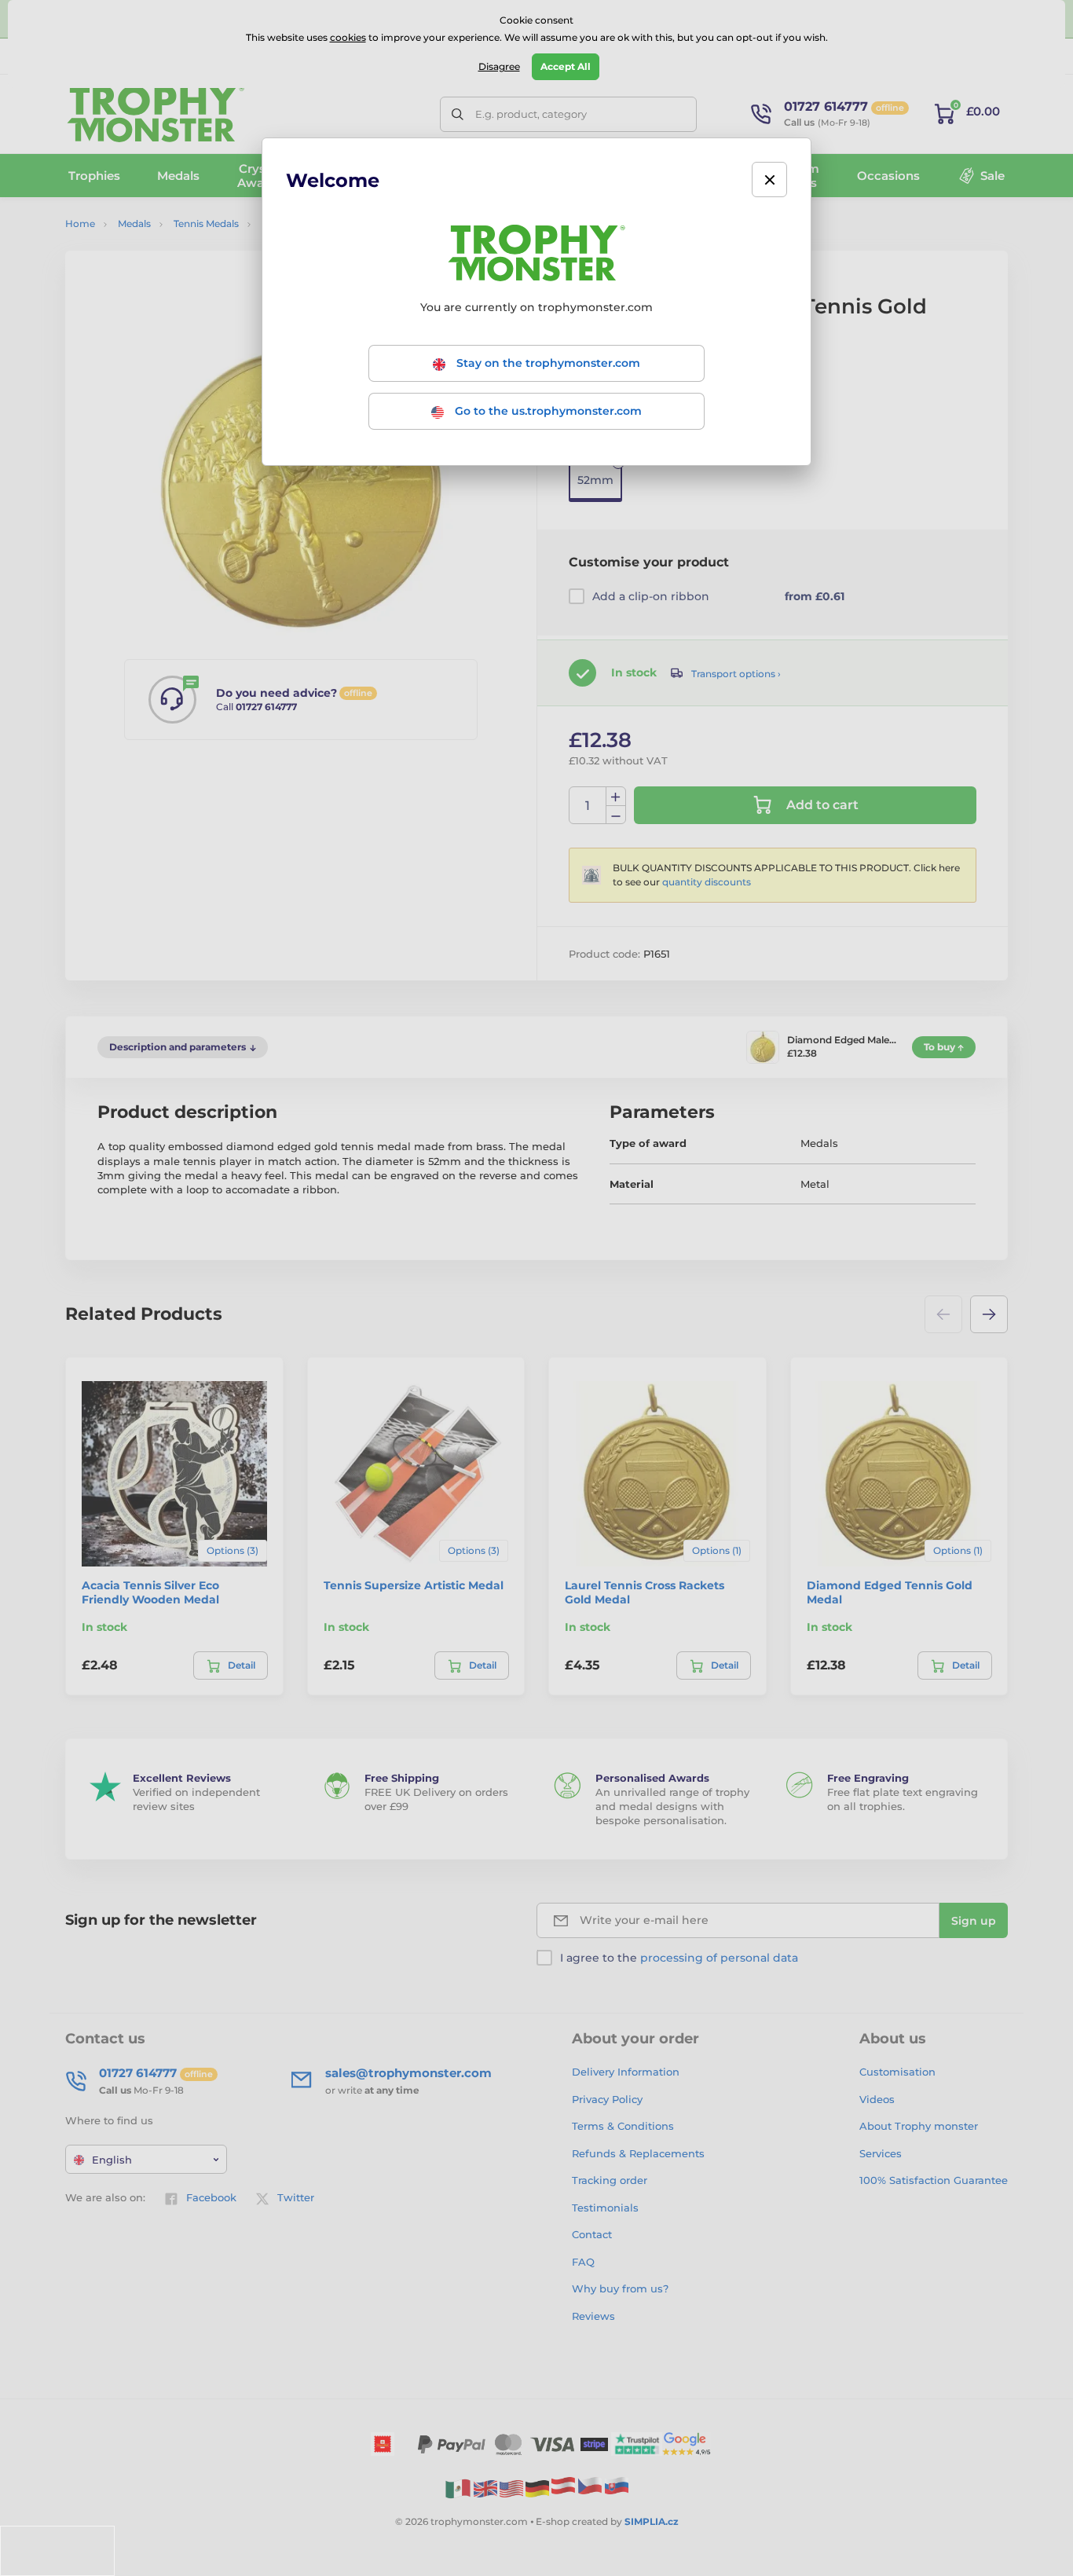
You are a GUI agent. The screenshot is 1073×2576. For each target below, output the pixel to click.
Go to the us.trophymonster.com (547, 411)
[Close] (769, 180)
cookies (348, 37)
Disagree (499, 66)
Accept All (566, 66)
